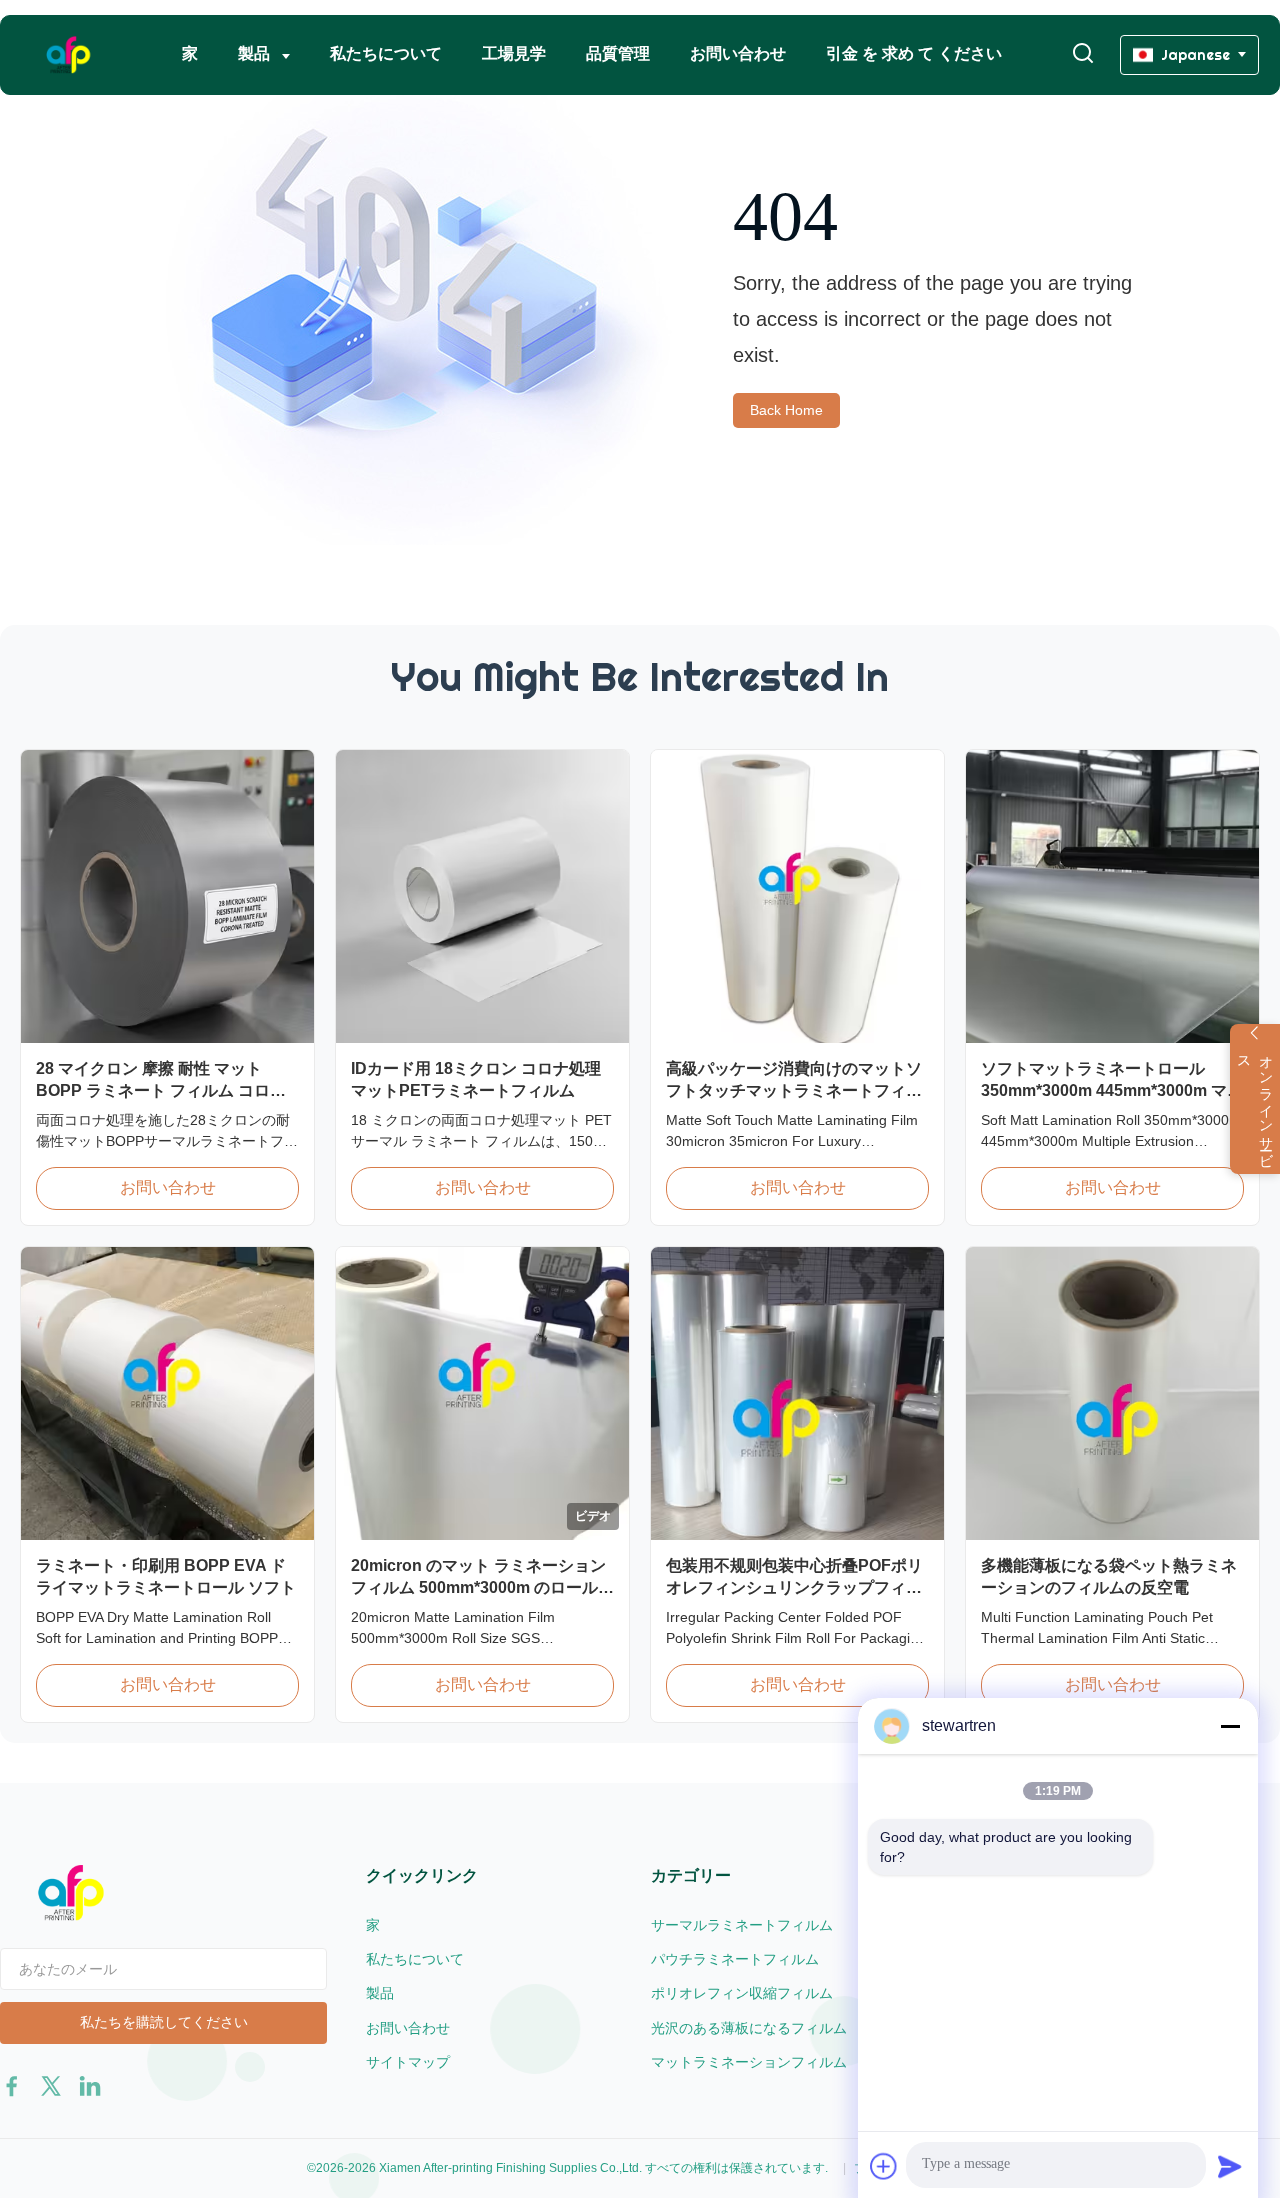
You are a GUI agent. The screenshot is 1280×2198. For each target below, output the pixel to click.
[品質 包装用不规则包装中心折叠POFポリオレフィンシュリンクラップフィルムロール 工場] (797, 1393)
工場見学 (514, 53)
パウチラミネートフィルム (735, 1959)
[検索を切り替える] (1083, 54)
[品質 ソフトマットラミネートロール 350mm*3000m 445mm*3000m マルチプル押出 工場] (1112, 896)
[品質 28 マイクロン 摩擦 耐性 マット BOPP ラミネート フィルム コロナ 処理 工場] (167, 896)
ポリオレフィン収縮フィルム (742, 1993)
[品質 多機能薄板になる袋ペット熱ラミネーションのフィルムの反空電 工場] (1112, 1393)
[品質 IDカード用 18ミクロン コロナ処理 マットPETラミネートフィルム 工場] (482, 896)
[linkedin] (90, 2086)
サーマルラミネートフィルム (742, 1925)
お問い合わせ (738, 53)
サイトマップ (408, 2062)
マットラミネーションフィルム (749, 2062)
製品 (256, 53)
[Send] (1230, 2166)
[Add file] (884, 2166)
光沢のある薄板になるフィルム (749, 2028)
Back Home (786, 410)
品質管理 (618, 53)
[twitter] (51, 2086)
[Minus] (1230, 1726)
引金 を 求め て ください (914, 53)
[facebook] (12, 2086)
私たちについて (386, 53)
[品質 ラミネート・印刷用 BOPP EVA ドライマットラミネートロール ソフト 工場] (167, 1393)
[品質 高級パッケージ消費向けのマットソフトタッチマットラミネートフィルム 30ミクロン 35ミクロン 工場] (797, 896)
